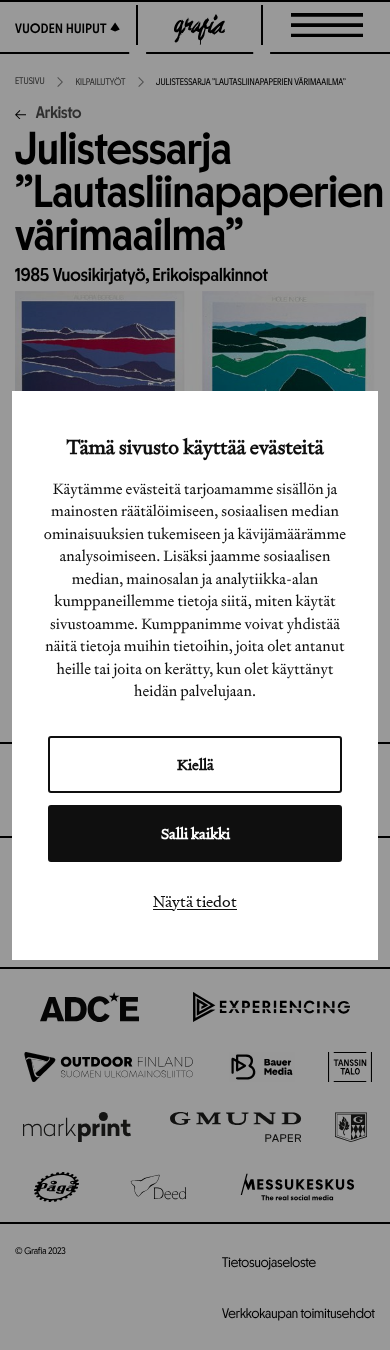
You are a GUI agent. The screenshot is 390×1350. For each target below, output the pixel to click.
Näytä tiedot (195, 901)
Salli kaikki (195, 833)
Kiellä (195, 764)
